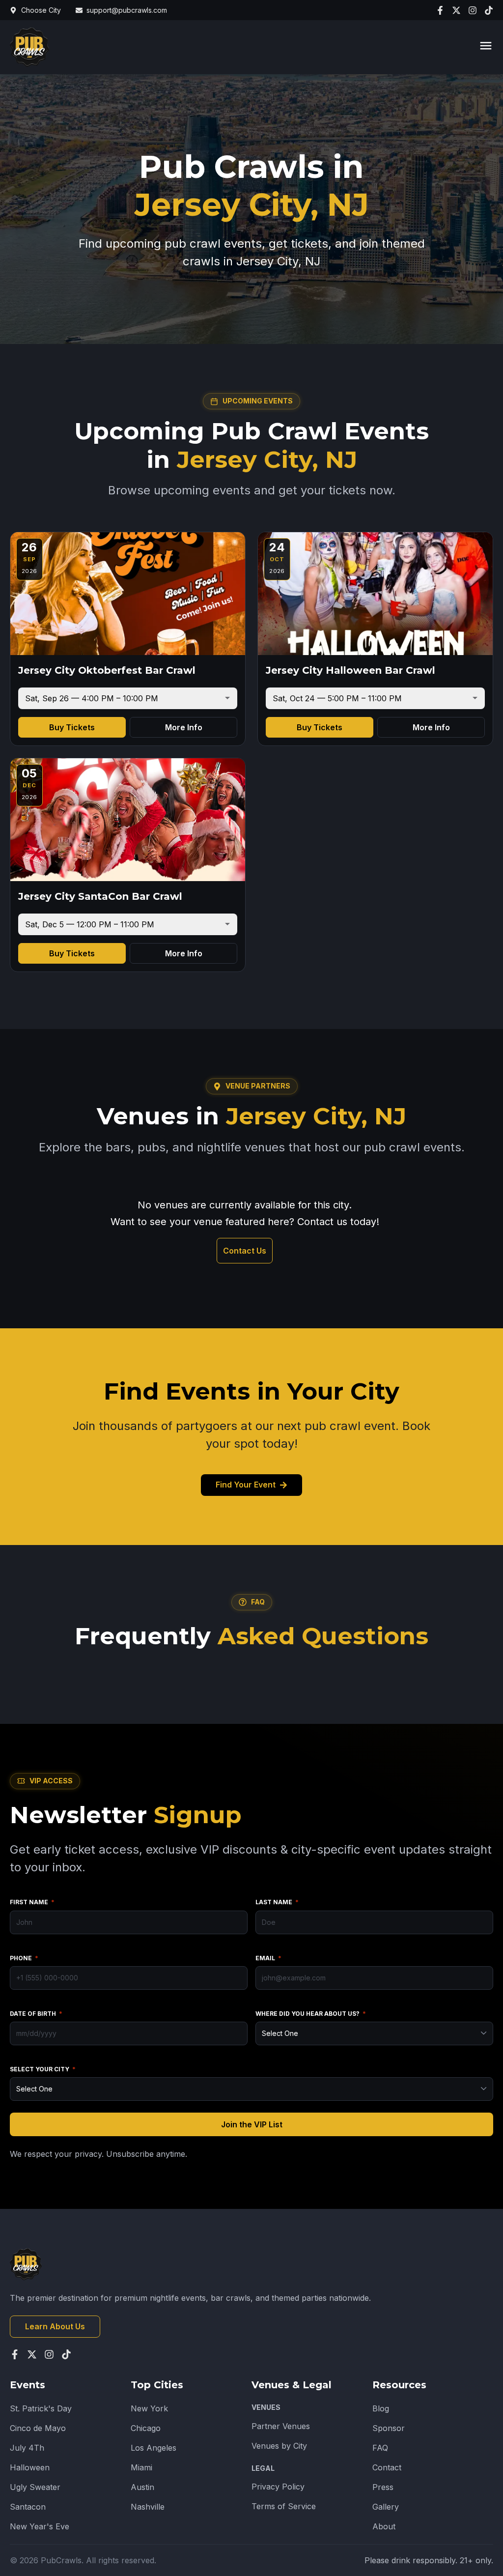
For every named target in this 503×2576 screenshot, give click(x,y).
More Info (184, 727)
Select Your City (43, 2069)
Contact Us (245, 1251)
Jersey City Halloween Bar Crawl (350, 670)
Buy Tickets (72, 727)
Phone (24, 1958)
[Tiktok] (489, 10)
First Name (32, 1902)
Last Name (277, 1902)
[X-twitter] (456, 10)
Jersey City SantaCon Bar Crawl (100, 896)
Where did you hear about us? (311, 2014)
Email (268, 1958)
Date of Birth (36, 2014)
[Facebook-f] (440, 10)
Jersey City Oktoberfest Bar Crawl (107, 670)
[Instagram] (473, 10)
